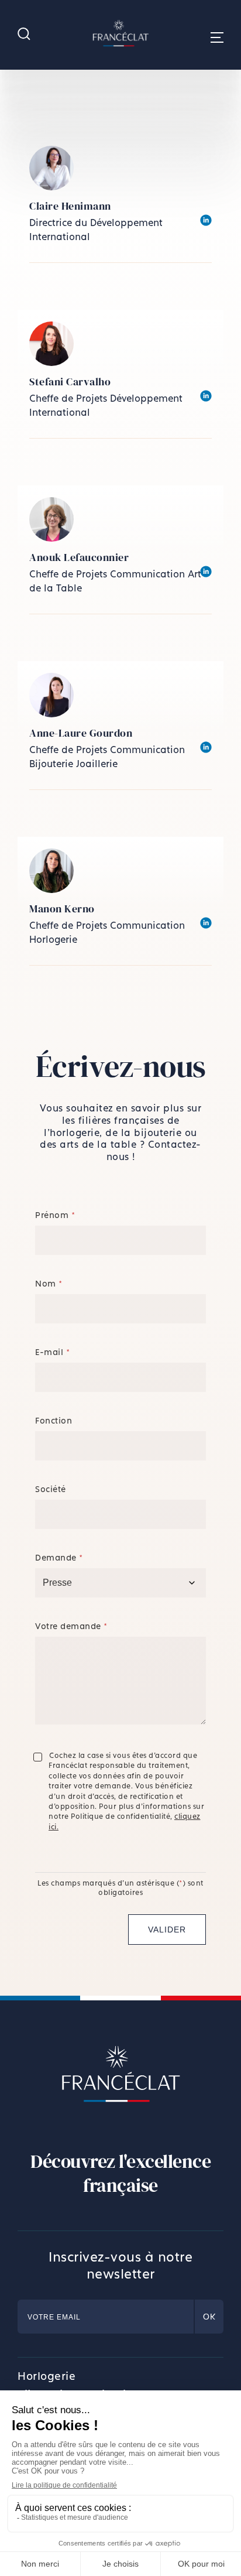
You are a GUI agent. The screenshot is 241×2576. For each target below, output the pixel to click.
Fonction (54, 1420)
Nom (49, 1283)
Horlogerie (47, 2376)
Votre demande (71, 1626)
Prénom (55, 1215)
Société (51, 1489)
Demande (59, 1557)
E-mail (52, 1352)
